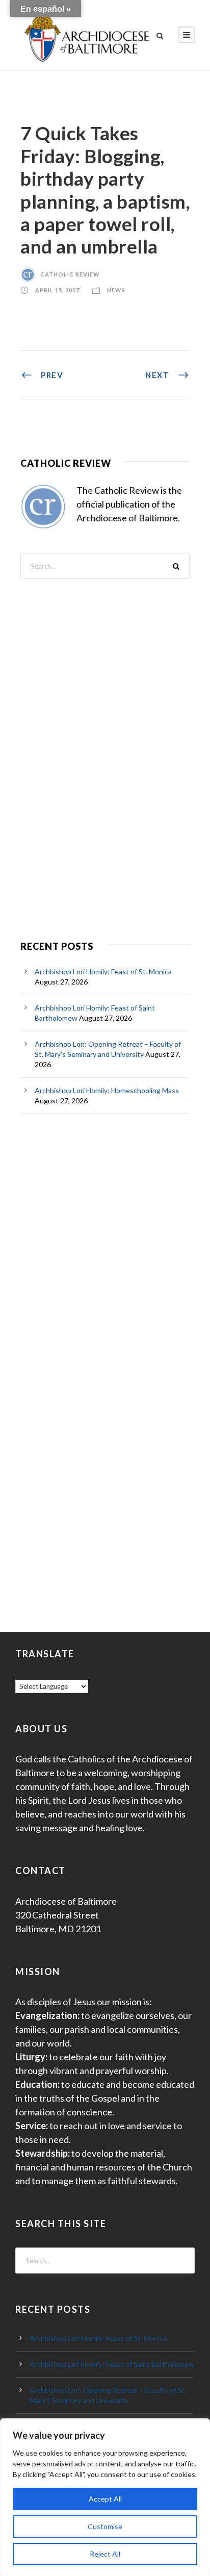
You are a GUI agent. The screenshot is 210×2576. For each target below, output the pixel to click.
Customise (105, 2526)
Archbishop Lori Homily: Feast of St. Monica (103, 971)
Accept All (105, 2499)
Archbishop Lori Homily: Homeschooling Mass (107, 1090)
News (116, 290)
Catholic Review (70, 274)
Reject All (105, 2554)
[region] (105, 2497)
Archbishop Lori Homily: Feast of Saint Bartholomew (112, 2364)
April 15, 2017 (57, 290)
